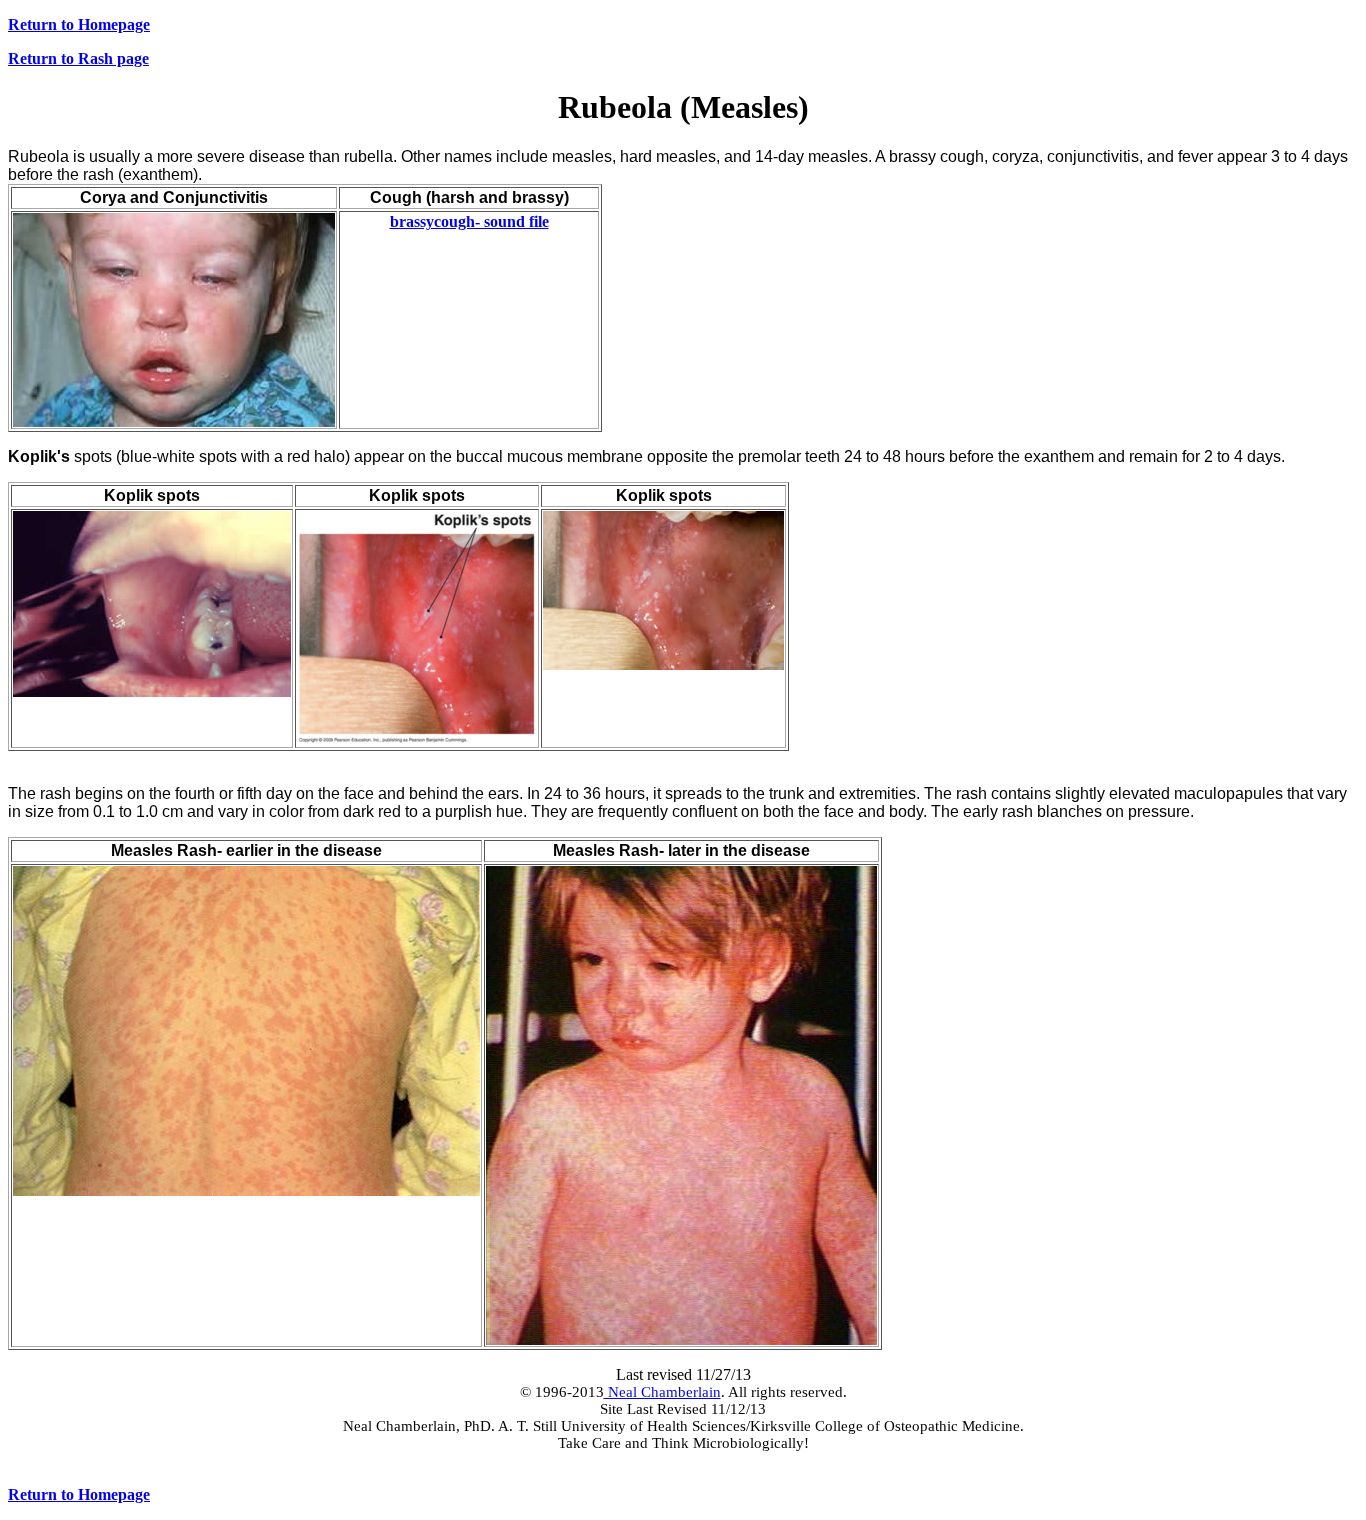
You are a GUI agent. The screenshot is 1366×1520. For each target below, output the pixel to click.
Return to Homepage (79, 24)
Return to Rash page (78, 58)
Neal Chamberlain (662, 1392)
